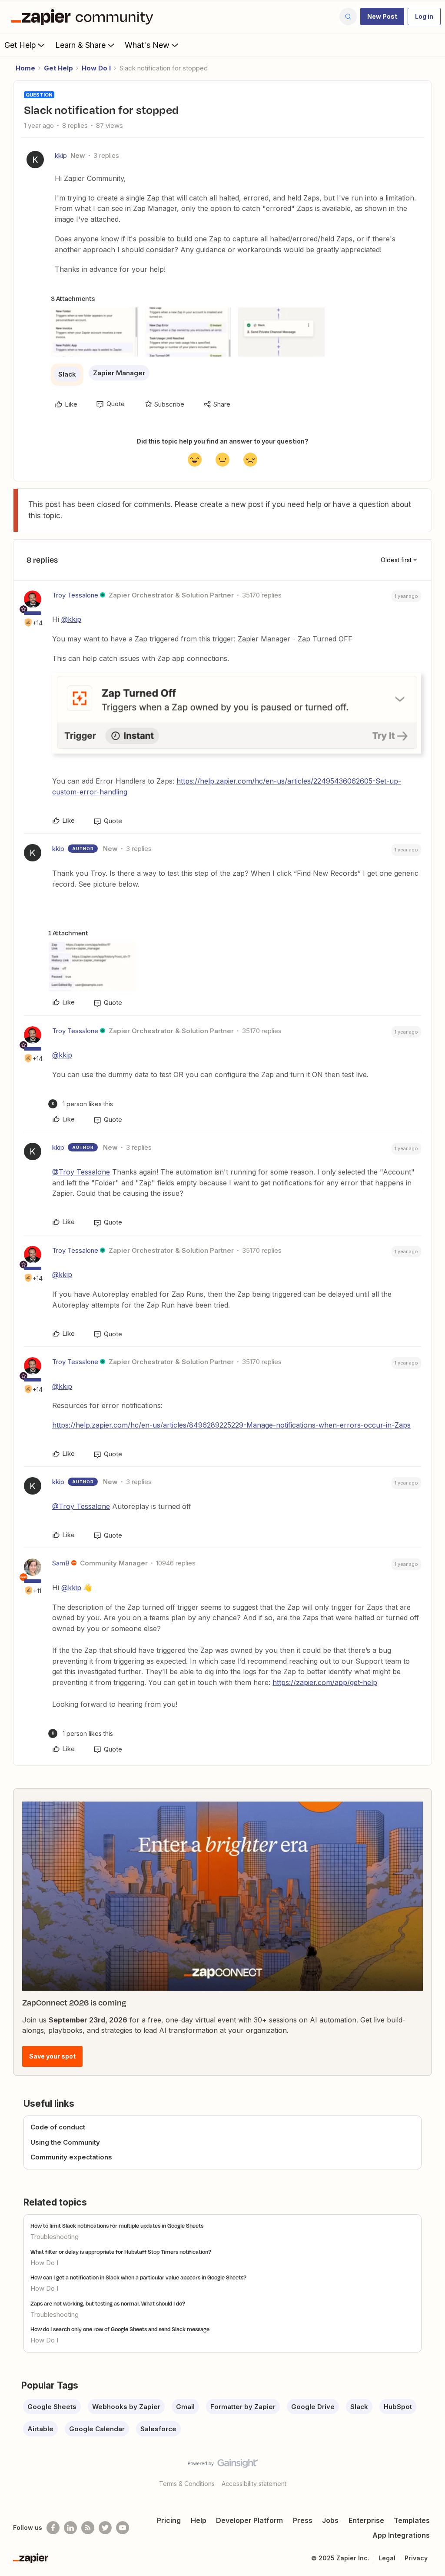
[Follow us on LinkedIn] (70, 2528)
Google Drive (313, 2407)
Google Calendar (97, 2429)
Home (25, 68)
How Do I (96, 68)
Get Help (20, 45)
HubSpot (398, 2407)
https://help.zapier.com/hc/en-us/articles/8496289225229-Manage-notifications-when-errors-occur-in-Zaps (231, 1425)
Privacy (416, 2558)
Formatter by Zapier (243, 2407)
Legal (387, 2558)
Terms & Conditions (187, 2484)
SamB (61, 1563)
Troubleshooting (55, 2237)
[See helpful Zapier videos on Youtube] (123, 2528)
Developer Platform (249, 2520)
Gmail (185, 2407)
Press (303, 2520)
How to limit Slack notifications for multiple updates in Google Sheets (117, 2226)
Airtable (40, 2429)
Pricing (169, 2520)
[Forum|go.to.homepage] (84, 17)
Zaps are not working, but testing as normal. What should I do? (108, 2303)
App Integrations (401, 2535)
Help (199, 2520)
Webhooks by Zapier (126, 2407)
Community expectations (71, 2157)
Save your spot (52, 2056)
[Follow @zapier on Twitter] (105, 2528)
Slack (67, 374)
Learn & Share (80, 45)
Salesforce (158, 2429)
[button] (382, 17)
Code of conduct (58, 2127)
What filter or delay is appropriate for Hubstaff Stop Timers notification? (121, 2252)
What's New (147, 45)
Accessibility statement (254, 2484)
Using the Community (65, 2142)
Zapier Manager (119, 373)
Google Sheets (52, 2407)
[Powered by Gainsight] (223, 2466)
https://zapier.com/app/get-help (325, 1682)
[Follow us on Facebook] (53, 2528)
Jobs (330, 2520)
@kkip (71, 619)
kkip (61, 155)
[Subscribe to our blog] (88, 2528)
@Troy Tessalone (81, 1172)
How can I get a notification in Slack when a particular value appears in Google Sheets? (138, 2277)
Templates (412, 2520)
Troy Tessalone (75, 595)
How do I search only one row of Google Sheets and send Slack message (120, 2329)
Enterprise (366, 2520)
